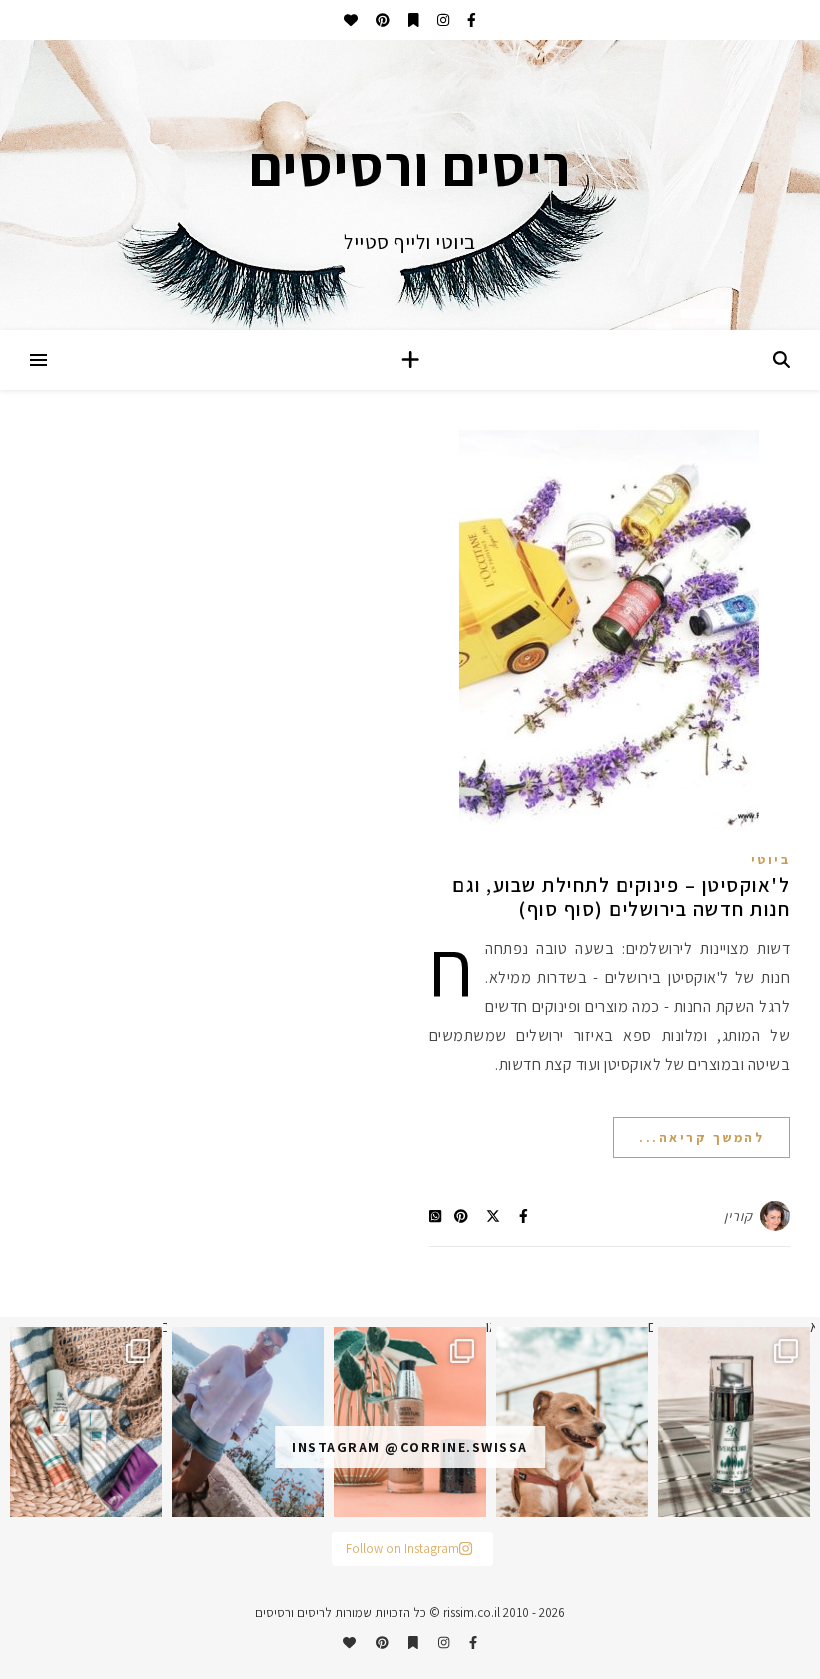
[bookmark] (412, 20)
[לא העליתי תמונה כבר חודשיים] (572, 1422)
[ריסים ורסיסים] (410, 185)
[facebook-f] (470, 20)
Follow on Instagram (402, 1548)
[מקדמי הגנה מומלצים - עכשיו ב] (86, 1422)
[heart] (351, 20)
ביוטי (771, 859)
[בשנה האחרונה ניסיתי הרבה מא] (734, 1422)
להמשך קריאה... (701, 1137)
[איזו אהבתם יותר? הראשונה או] (410, 1422)
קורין (738, 1216)
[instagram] (441, 20)
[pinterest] (381, 20)
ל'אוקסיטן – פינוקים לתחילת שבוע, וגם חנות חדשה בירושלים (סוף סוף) (621, 897)
